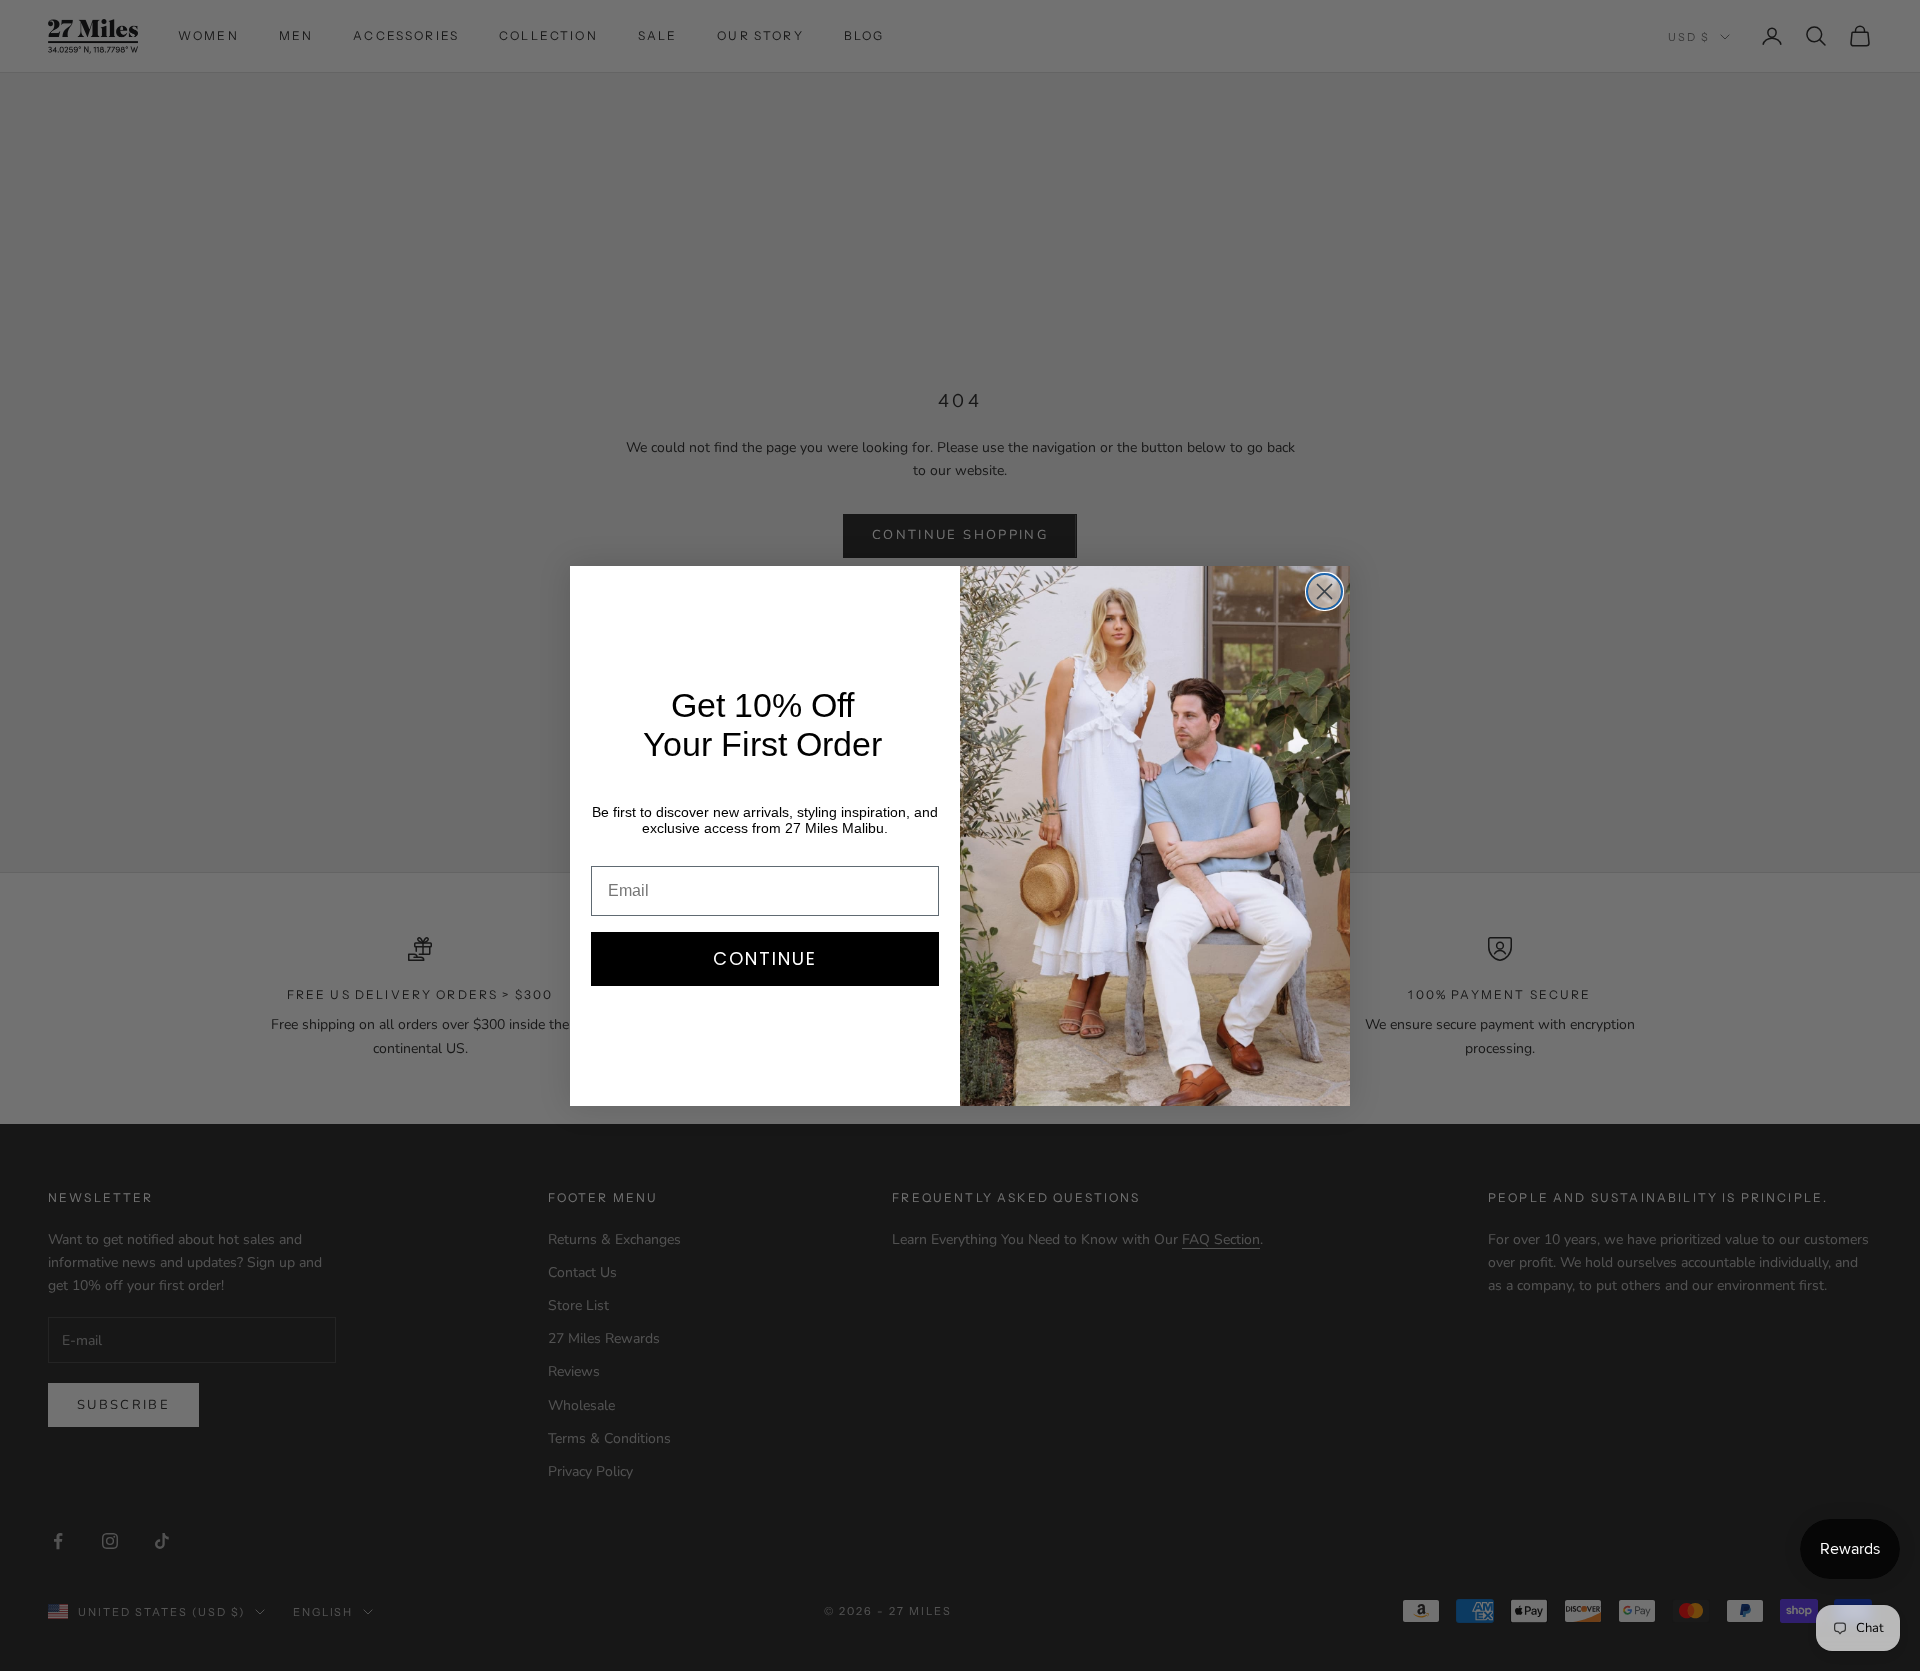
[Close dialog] (1324, 591)
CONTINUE (765, 958)
